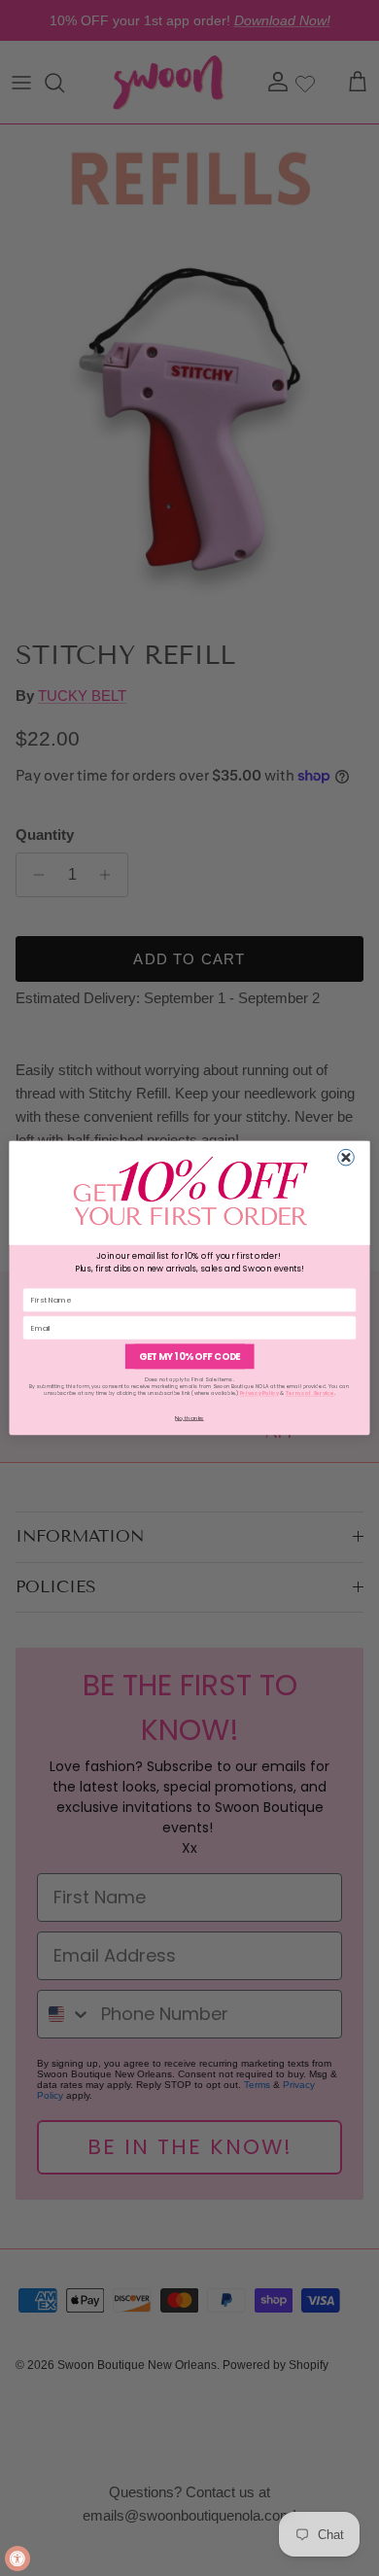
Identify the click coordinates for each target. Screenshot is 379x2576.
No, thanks (189, 1417)
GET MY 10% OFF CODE (189, 1357)
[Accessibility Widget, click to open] (17, 2559)
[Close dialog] (346, 1157)
